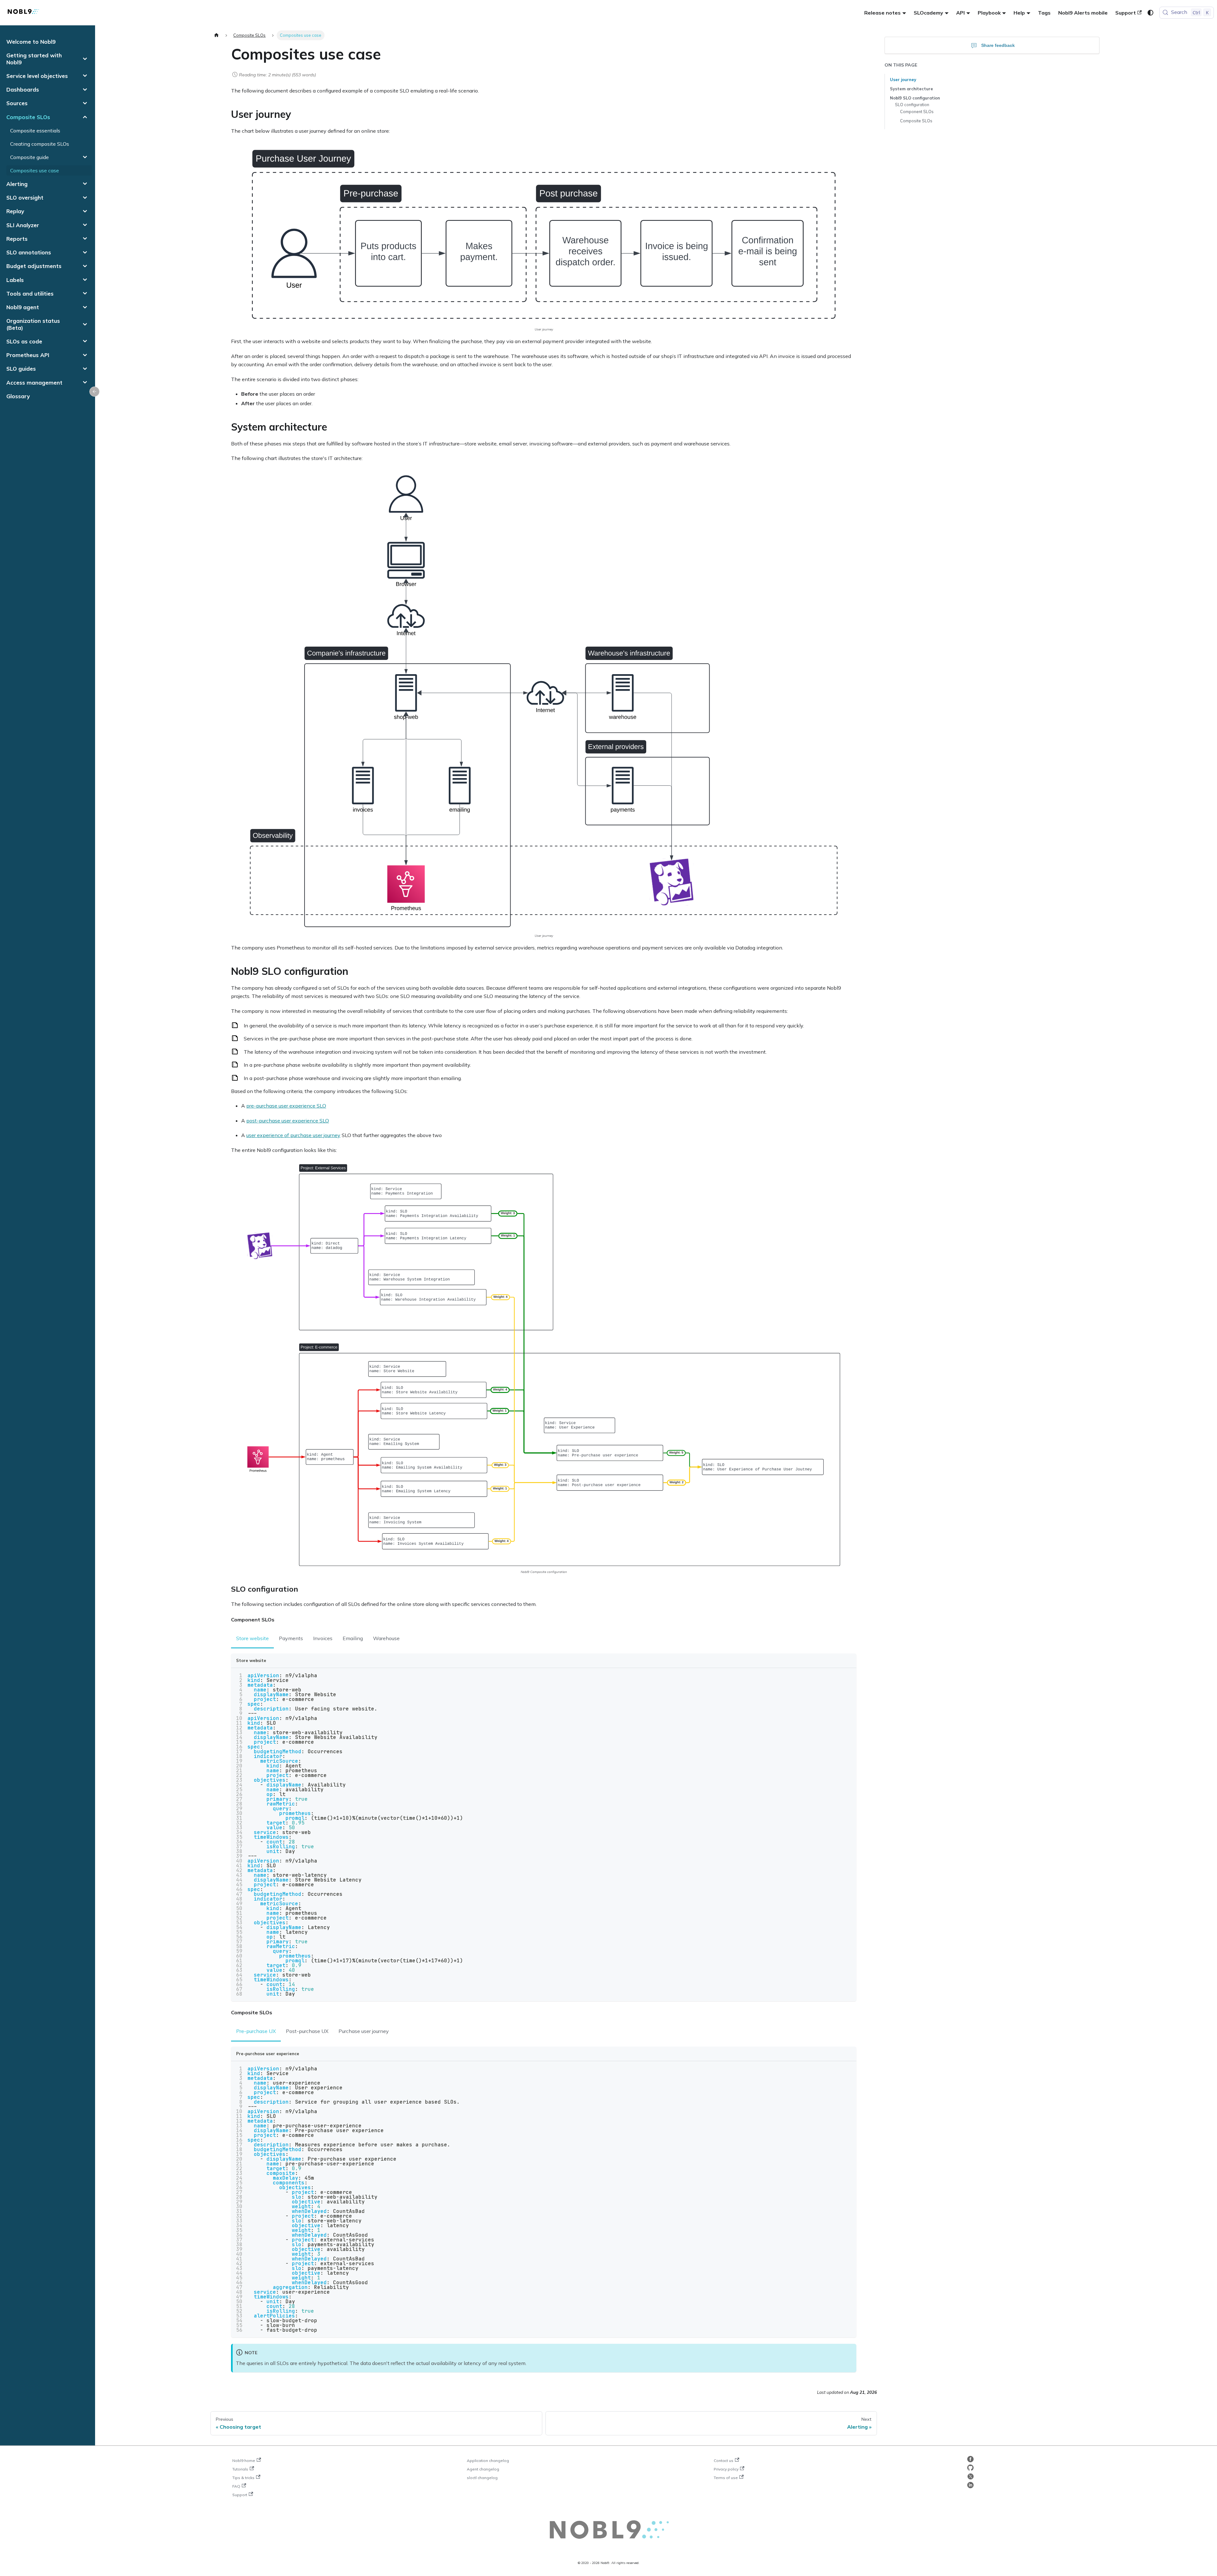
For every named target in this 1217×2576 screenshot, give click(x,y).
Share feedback (998, 45)
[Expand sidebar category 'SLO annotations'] (85, 252)
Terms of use (726, 2478)
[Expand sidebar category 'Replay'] (85, 211)
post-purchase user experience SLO (288, 1121)
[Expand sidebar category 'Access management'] (85, 383)
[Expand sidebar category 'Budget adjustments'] (85, 266)
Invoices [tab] (323, 1638)
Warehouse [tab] (386, 1638)
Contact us (724, 2461)
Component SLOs (917, 112)
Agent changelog (483, 2469)
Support (1126, 13)
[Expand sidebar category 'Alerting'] (85, 184)
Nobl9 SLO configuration (915, 98)
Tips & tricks (243, 2478)
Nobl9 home (244, 2461)
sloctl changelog (482, 2478)
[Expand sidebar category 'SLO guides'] (85, 369)
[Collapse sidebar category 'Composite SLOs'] (85, 117)
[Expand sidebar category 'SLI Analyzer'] (85, 225)
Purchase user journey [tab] (364, 2031)
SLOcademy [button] (928, 13)
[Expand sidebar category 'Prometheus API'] (85, 355)
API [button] (960, 13)
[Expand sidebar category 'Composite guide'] (85, 157)
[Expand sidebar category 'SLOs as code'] (85, 341)
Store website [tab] (252, 1638)
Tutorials (240, 2469)
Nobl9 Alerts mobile (1083, 13)
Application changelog (488, 2461)
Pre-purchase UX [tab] (256, 2031)
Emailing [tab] (353, 1638)
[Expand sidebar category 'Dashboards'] (85, 89)
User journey (903, 80)
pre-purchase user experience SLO (286, 1106)
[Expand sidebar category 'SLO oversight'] (85, 198)
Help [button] (1019, 13)
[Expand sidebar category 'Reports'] (85, 239)
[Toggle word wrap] (837, 1676)
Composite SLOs (916, 121)
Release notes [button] (882, 13)
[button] (47, 294)
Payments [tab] (291, 1638)
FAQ (236, 2486)
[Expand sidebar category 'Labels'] (85, 280)
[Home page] (216, 35)
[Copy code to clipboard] (849, 1676)
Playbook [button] (989, 13)
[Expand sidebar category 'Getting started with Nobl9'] (85, 59)
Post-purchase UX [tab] (307, 2031)
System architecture (911, 89)
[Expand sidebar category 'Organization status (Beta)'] (85, 324)
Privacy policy (726, 2469)
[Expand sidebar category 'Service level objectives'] (85, 76)
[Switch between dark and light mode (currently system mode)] (1150, 13)
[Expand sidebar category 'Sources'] (85, 103)
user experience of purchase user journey (293, 1135)
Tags (1044, 13)
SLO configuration (912, 105)
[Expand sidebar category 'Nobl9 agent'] (85, 307)
